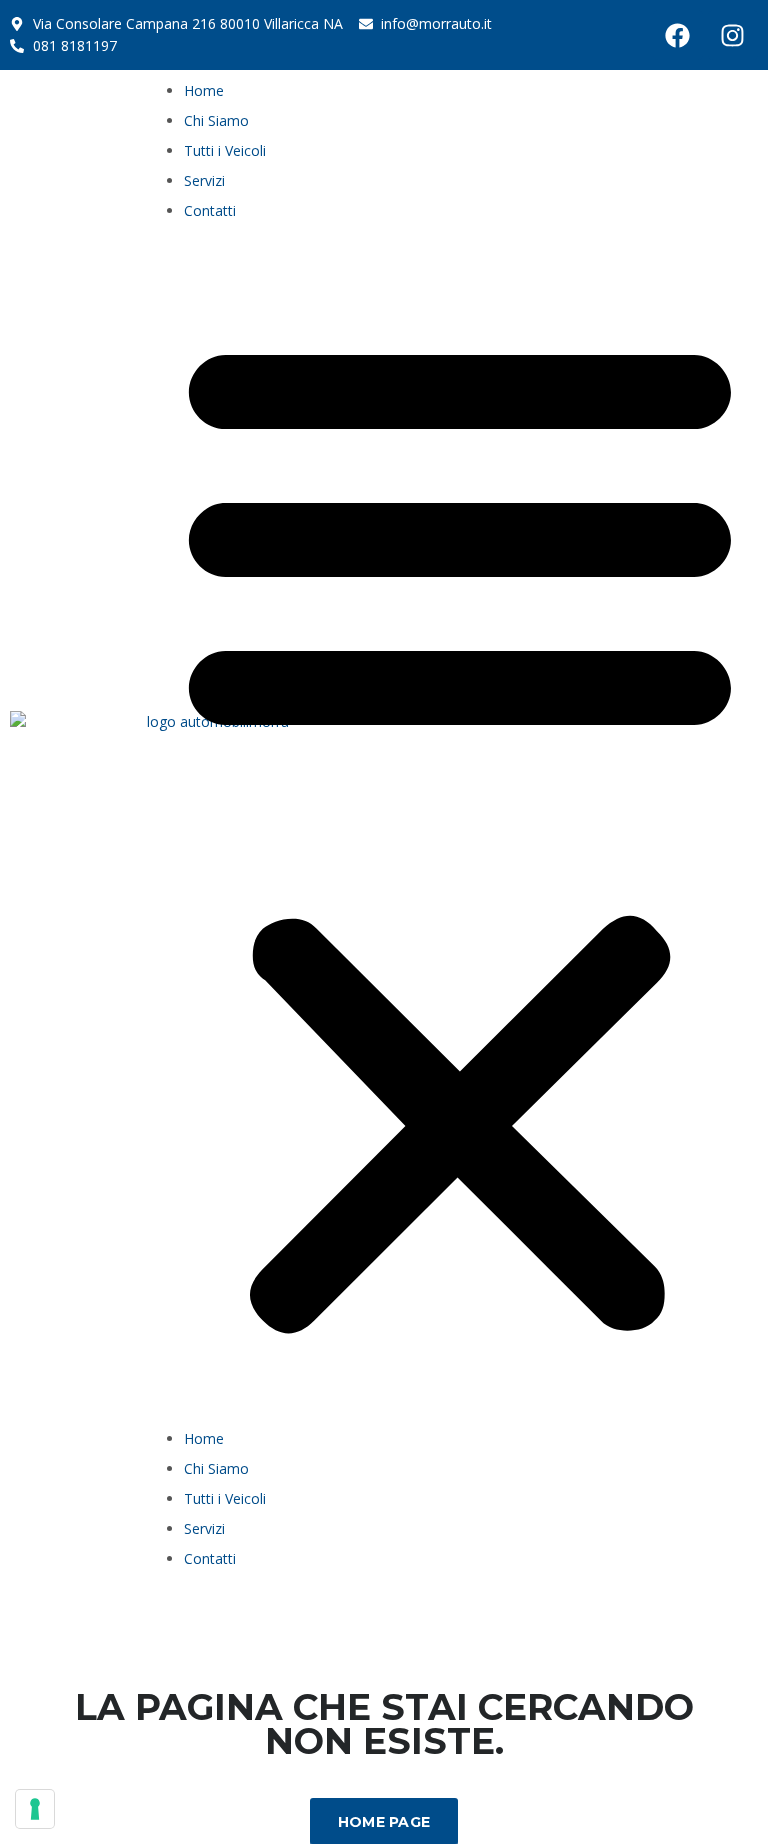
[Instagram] (733, 35)
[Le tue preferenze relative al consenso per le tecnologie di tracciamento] (35, 1809)
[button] (460, 830)
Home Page (384, 1822)
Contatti (210, 210)
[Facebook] (678, 35)
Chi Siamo (216, 120)
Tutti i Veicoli (225, 150)
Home (204, 90)
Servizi (204, 180)
